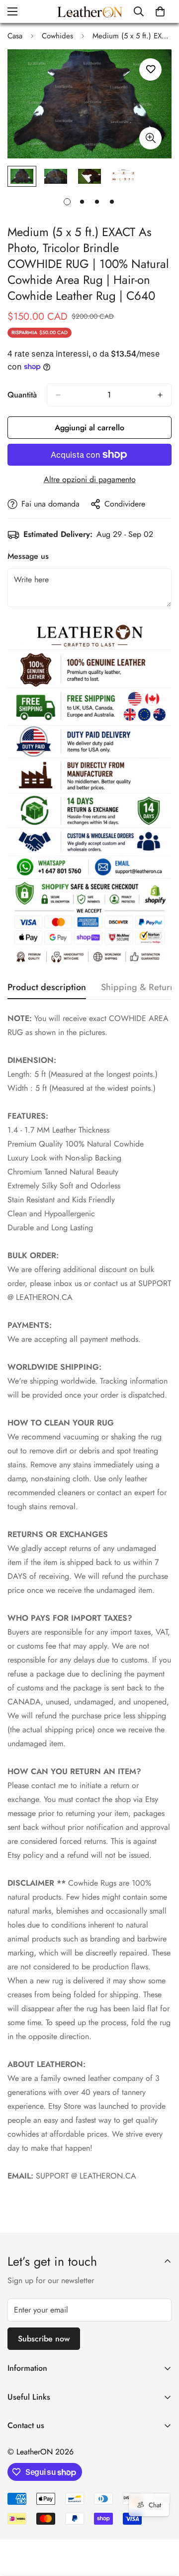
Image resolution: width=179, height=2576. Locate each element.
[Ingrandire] (150, 138)
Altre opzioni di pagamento (90, 479)
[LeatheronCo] (90, 11)
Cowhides (57, 36)
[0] (160, 11)
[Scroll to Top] (161, 2523)
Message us (28, 556)
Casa (15, 36)
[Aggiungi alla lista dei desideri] (150, 69)
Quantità (22, 395)
